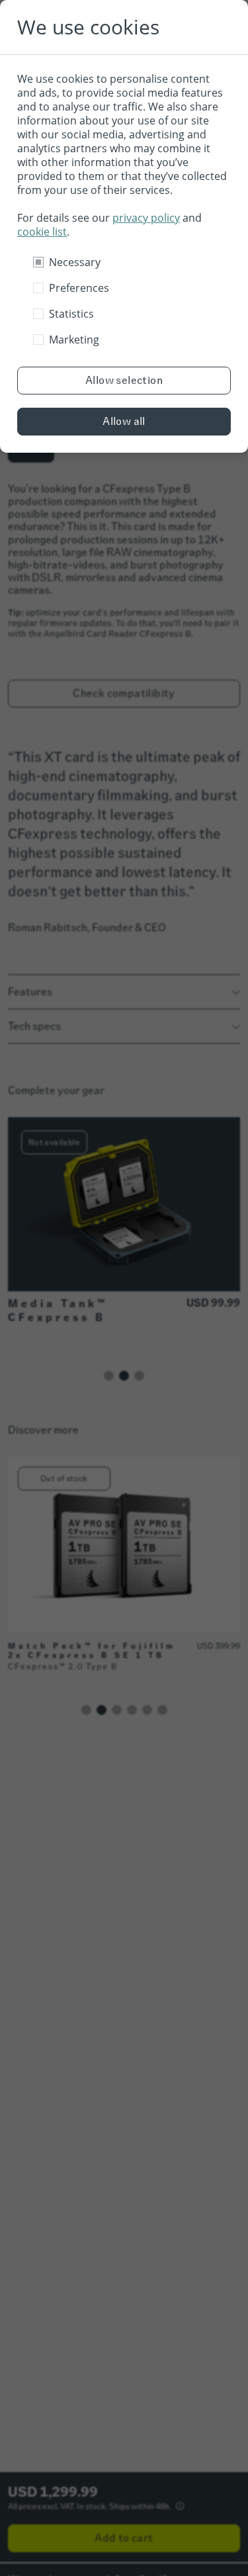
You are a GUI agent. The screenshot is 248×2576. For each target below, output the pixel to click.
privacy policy (146, 218)
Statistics (71, 314)
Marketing (74, 340)
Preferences (79, 288)
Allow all (124, 421)
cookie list (42, 232)
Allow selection (124, 380)
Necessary (75, 262)
